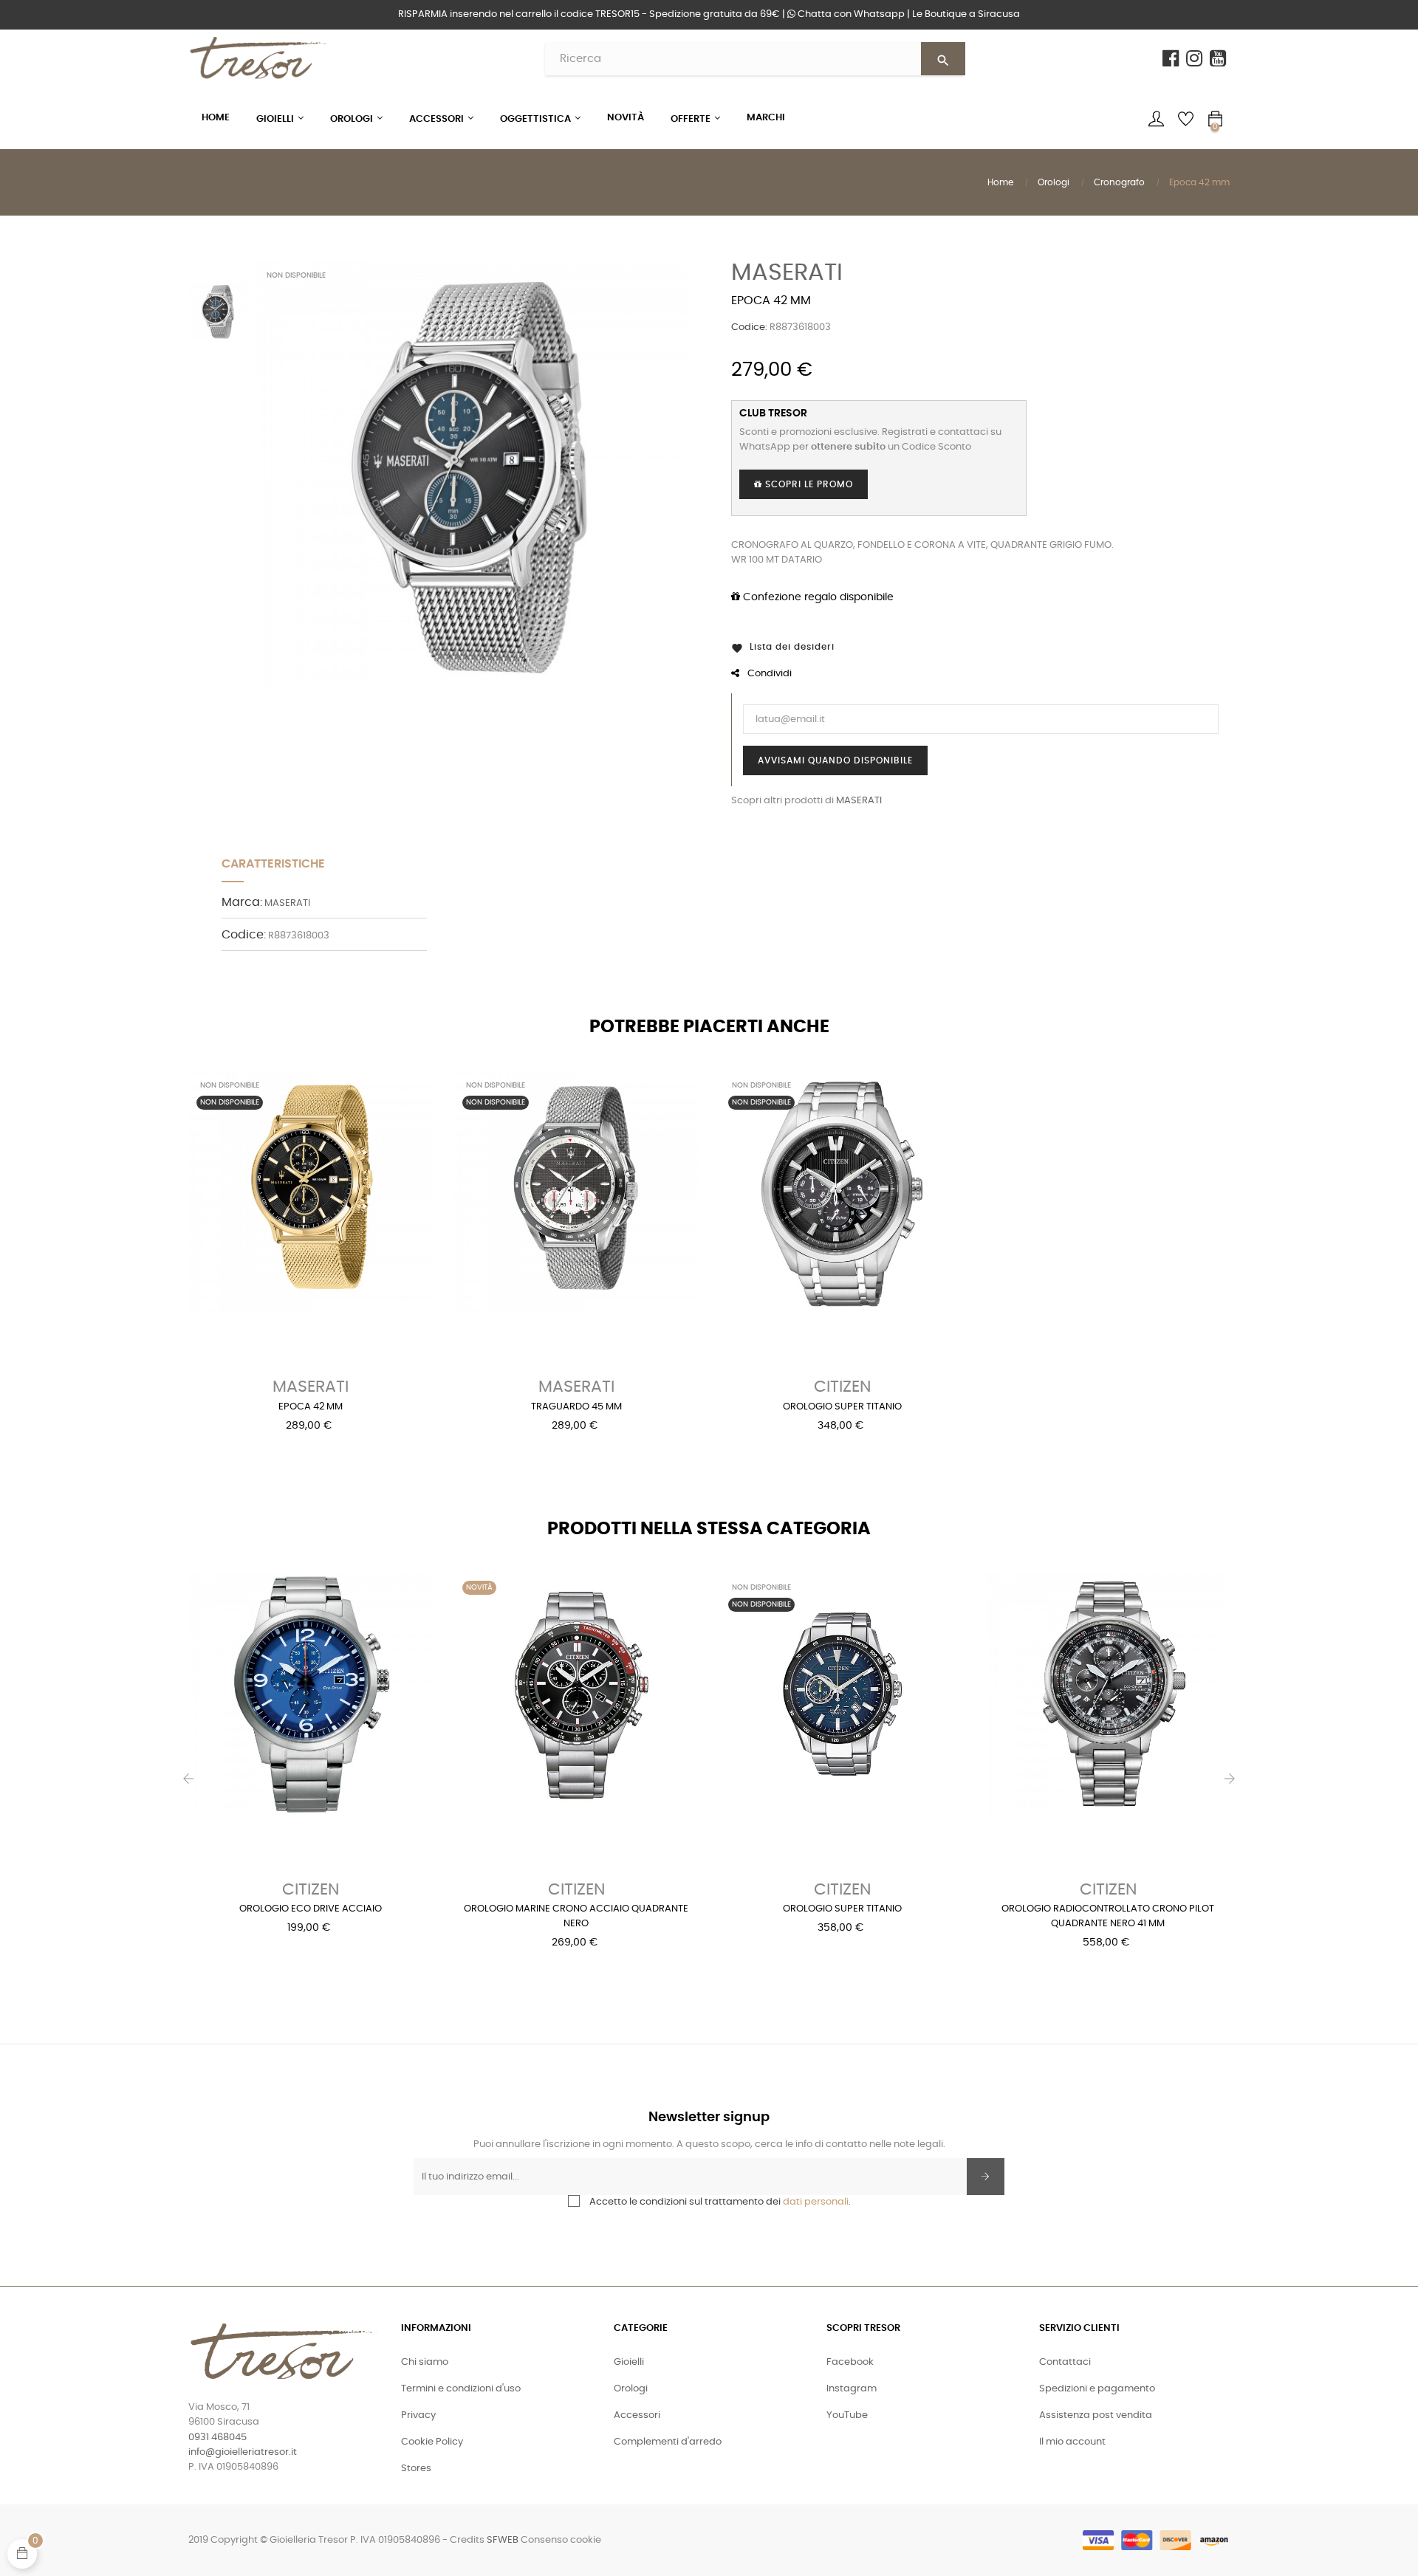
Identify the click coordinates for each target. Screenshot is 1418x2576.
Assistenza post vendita (1096, 2415)
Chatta (850, 14)
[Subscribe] (986, 2177)
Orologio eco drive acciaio (311, 1909)
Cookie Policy (432, 2442)
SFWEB (503, 2540)
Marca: (242, 902)
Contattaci (1065, 2362)
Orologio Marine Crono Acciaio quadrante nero (576, 1916)
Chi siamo (425, 2362)
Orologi (631, 2389)
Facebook (850, 2362)
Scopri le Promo (808, 484)
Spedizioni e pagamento (1097, 2389)
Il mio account (1072, 2442)
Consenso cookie (561, 2540)
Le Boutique (966, 14)
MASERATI (787, 272)
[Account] (1156, 119)
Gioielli (629, 2362)
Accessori (637, 2415)
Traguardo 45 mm (576, 1407)
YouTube (847, 2415)
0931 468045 (218, 2438)
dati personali (816, 2202)
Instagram (852, 2389)
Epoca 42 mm (311, 1407)
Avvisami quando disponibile (835, 760)
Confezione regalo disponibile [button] (817, 597)
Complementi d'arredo (668, 2442)
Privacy (418, 2415)
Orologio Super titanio (842, 1407)
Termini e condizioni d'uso (461, 2389)
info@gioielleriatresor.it (243, 2452)
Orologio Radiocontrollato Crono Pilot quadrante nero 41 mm (1108, 1916)
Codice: (749, 327)
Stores (416, 2469)
